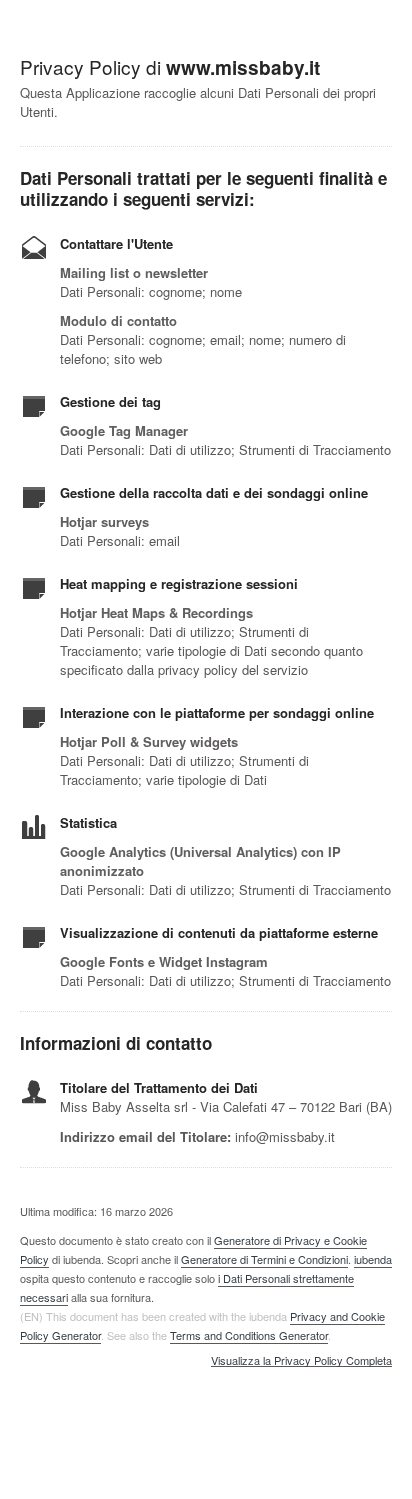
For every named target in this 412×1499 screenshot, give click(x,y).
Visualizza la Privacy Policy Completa (301, 1361)
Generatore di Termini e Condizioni (264, 1259)
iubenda (373, 1259)
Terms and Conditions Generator (249, 1335)
